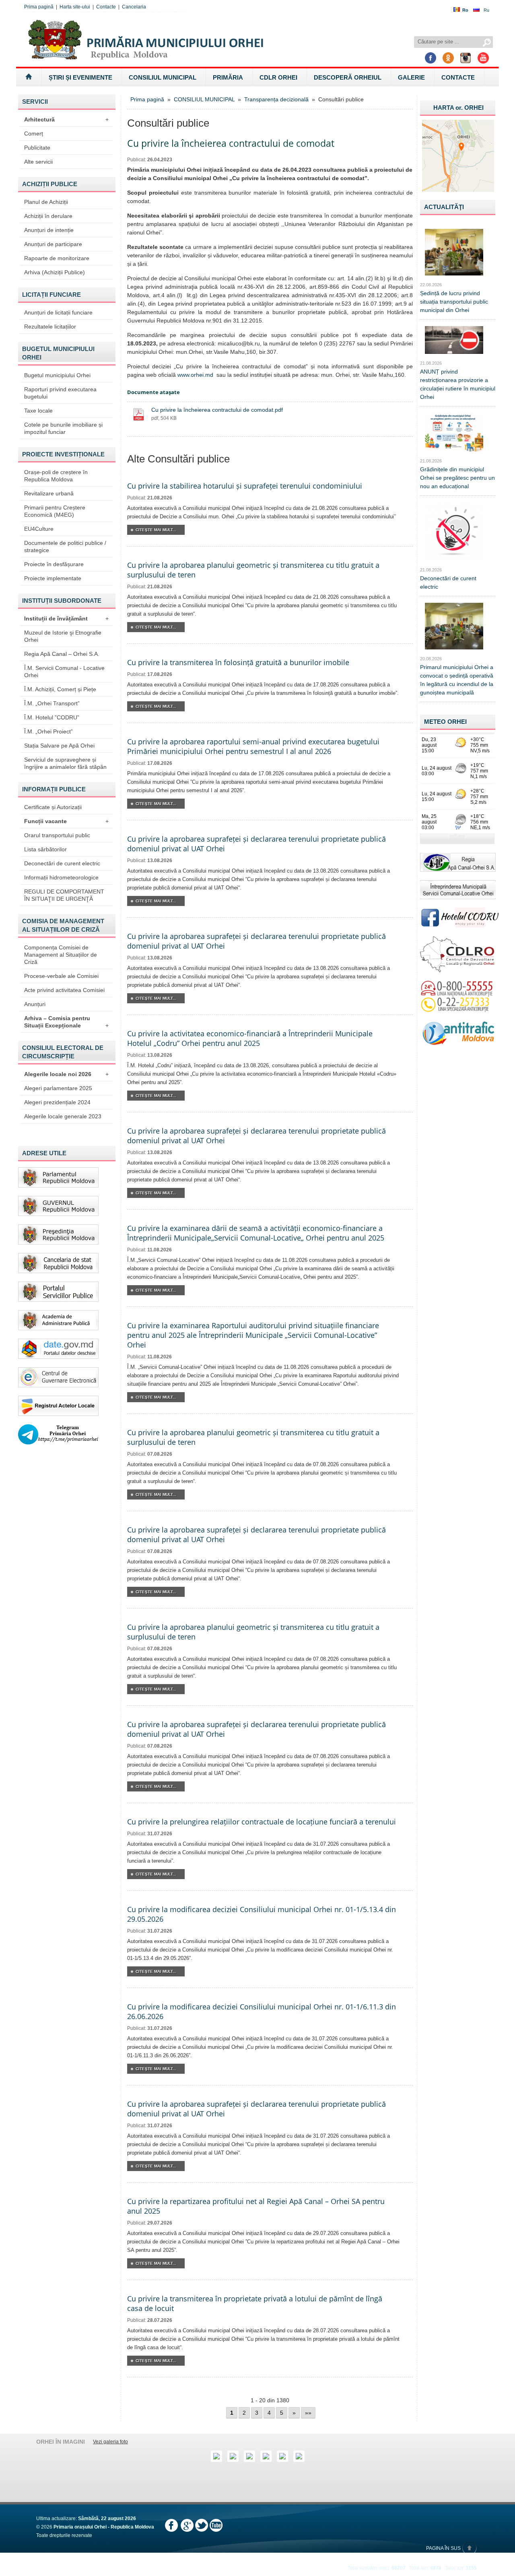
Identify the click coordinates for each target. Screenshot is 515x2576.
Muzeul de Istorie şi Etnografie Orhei (63, 636)
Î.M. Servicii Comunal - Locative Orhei (64, 672)
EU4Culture (39, 529)
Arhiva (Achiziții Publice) (55, 272)
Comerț (34, 134)
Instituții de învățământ (66, 618)
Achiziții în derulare (48, 216)
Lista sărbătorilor (45, 849)
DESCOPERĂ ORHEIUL (348, 77)
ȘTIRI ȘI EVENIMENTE (80, 77)
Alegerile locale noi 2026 (66, 1074)
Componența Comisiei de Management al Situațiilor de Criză (61, 955)
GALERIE (411, 77)
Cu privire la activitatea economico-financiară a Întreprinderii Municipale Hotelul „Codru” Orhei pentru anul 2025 (250, 1038)
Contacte (106, 7)
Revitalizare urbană (49, 493)
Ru (486, 10)
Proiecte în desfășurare (54, 564)
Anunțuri (35, 1004)
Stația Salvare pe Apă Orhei (59, 746)
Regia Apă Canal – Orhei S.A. (62, 654)
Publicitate (37, 148)
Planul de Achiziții (46, 202)
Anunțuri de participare (53, 244)
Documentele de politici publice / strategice (65, 546)
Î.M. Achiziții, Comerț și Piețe (60, 689)
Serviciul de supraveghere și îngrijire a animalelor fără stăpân (65, 763)
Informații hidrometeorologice (61, 877)
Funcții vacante (66, 821)
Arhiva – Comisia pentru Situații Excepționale (66, 1022)
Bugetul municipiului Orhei (57, 375)
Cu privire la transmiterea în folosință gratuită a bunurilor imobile (238, 662)
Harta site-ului (75, 7)
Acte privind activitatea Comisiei (64, 990)
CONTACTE (458, 77)
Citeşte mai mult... (156, 530)
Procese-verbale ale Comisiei (61, 976)
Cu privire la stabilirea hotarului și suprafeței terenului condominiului (245, 486)
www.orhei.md (195, 375)
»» (308, 2413)
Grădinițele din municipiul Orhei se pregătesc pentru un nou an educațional (457, 478)
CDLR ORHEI (278, 77)
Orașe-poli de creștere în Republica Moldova (56, 476)
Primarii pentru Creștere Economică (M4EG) (55, 511)
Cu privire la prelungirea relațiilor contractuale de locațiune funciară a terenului (262, 1822)
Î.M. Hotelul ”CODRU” (52, 717)
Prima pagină (39, 7)
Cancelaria (134, 7)
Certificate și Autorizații (53, 807)
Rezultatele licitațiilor (50, 327)
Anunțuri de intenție (49, 230)
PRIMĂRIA (228, 77)
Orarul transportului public (57, 835)
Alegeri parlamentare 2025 (58, 1088)
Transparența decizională (276, 99)
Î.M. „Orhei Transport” (52, 703)
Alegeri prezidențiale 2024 (57, 1102)
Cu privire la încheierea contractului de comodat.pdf (217, 410)
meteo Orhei (445, 722)
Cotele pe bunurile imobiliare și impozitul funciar (63, 428)
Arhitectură (66, 119)
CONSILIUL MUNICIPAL (163, 77)
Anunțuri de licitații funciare (58, 312)
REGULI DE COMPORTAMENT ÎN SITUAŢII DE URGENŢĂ (64, 895)
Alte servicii (38, 162)
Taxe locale (38, 411)
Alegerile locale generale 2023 (63, 1116)
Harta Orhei (458, 108)
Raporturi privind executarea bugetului (60, 393)
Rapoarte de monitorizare (57, 258)
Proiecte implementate (53, 578)
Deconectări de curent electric (62, 863)
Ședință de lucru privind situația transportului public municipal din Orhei (454, 302)
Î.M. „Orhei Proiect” (48, 731)
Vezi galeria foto (110, 2442)
